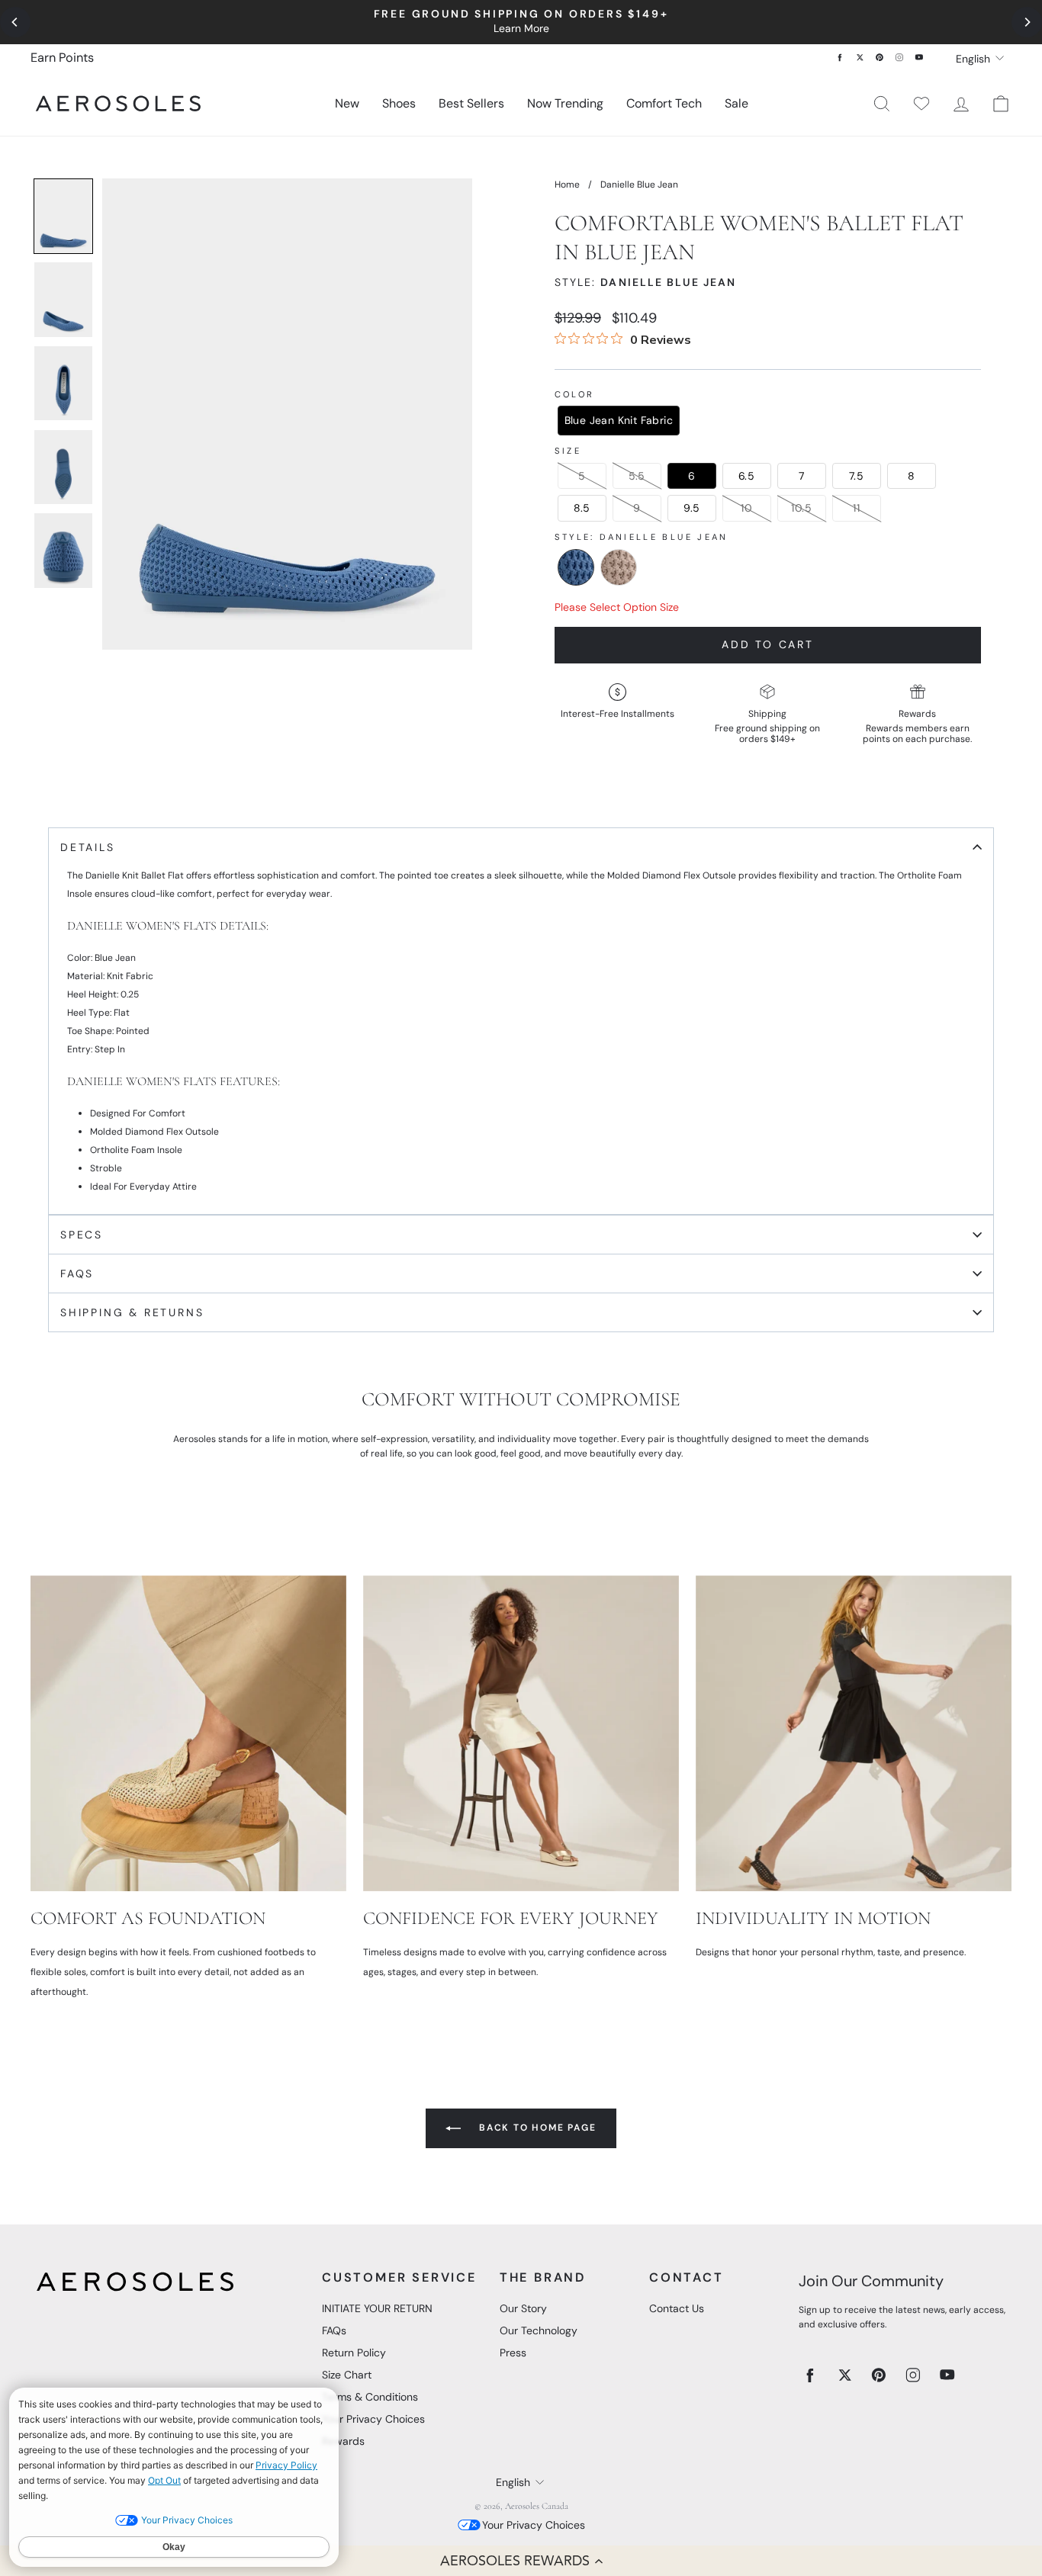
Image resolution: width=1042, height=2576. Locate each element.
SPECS (82, 1235)
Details (88, 847)
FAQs (334, 2330)
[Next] (1027, 22)
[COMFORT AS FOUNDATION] (188, 1733)
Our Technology (539, 2330)
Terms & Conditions (370, 2397)
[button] (521, 2561)
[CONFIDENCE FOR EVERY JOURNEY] (521, 1733)
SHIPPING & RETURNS (132, 1312)
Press (513, 2353)
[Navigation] (521, 22)
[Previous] (15, 22)
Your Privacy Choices (373, 2419)
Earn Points (62, 58)
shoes (399, 103)
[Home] (118, 103)
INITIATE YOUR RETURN (377, 2308)
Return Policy (354, 2353)
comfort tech (664, 103)
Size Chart (347, 2375)
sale (736, 103)
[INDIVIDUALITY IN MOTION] (854, 1733)
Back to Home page (535, 2128)
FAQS (77, 1274)
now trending (565, 103)
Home (567, 185)
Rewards (343, 2441)
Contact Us (677, 2308)
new (347, 103)
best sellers (471, 103)
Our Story (523, 2308)
